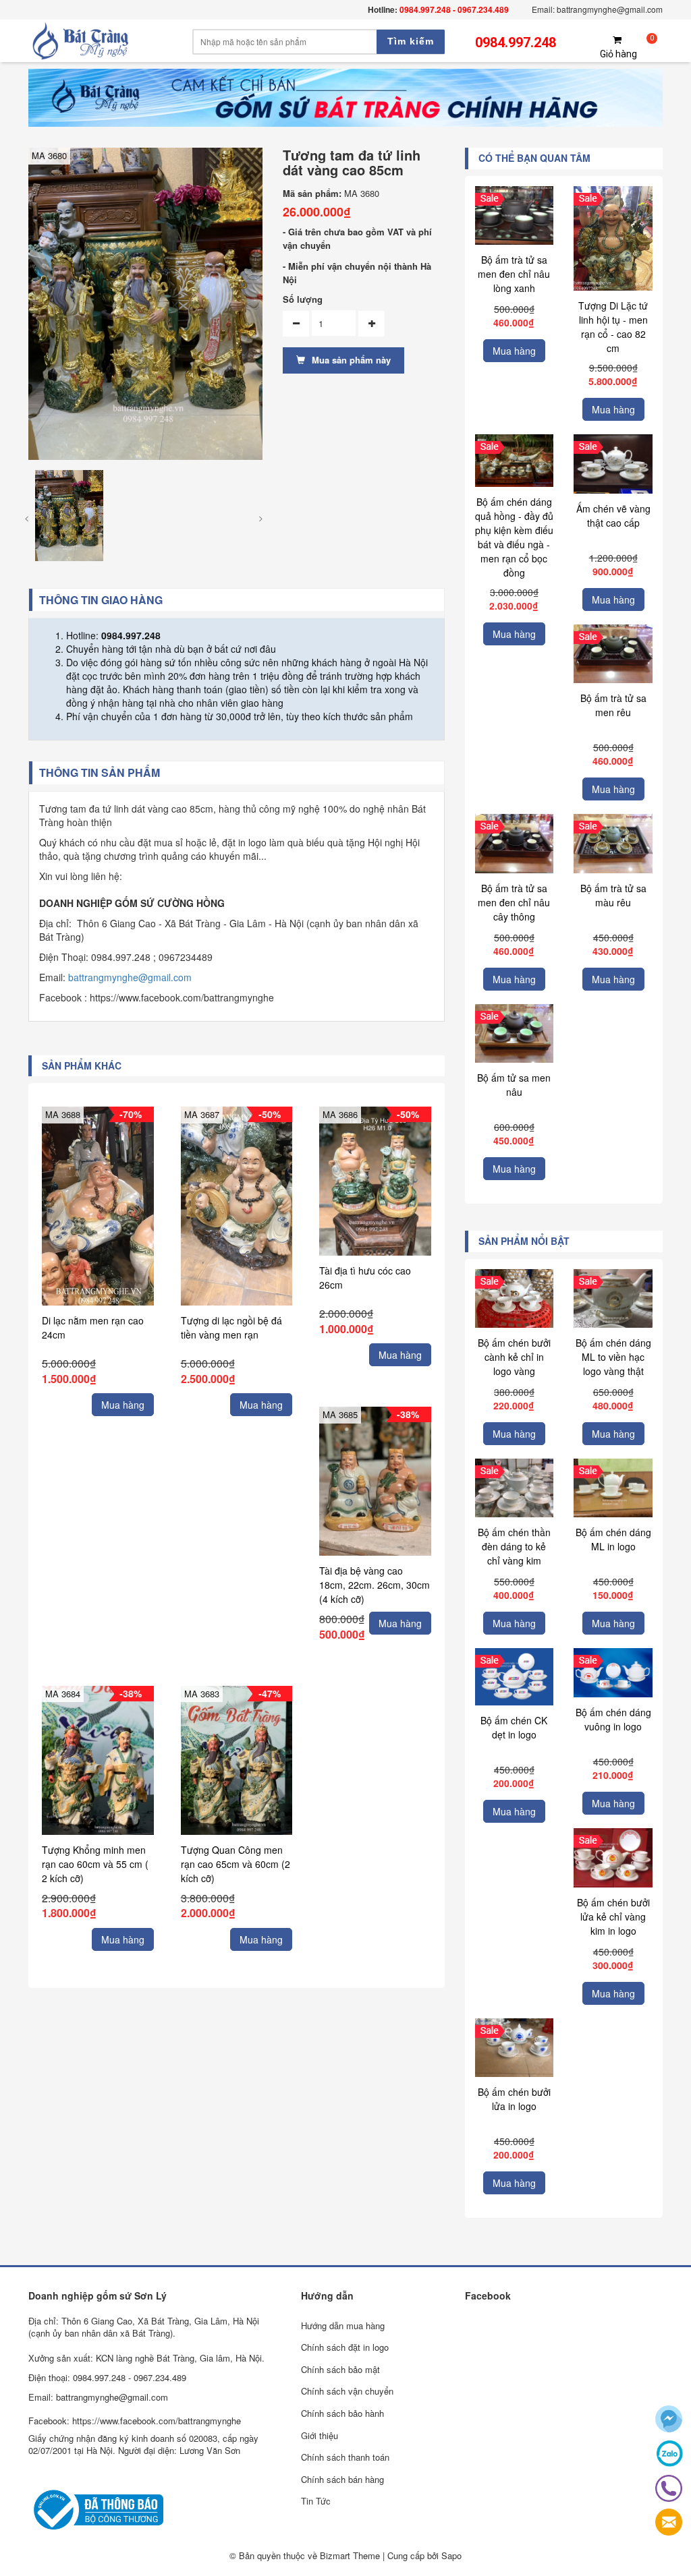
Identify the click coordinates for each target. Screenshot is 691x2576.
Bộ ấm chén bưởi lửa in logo (514, 2099)
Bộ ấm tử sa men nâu (514, 1085)
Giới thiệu (320, 2435)
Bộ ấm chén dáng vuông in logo (613, 1719)
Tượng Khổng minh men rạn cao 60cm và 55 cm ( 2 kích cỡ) (95, 1864)
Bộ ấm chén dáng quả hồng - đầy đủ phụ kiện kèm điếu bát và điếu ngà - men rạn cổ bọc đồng (514, 537)
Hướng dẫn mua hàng (343, 2325)
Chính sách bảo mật (340, 2369)
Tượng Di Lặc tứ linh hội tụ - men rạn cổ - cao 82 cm (613, 327)
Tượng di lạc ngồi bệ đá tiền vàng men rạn (231, 1327)
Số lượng (303, 299)
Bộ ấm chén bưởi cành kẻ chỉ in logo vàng (514, 1357)
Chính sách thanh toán (345, 2457)
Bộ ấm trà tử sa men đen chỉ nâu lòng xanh (514, 274)
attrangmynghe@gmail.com (133, 977)
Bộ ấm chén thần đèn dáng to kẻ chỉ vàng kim (514, 1546)
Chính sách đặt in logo (345, 2347)
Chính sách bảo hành (342, 2413)
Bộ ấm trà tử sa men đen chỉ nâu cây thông (514, 902)
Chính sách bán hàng (342, 2479)
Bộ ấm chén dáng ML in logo (613, 1539)
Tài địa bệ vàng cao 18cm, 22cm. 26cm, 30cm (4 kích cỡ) (375, 1585)
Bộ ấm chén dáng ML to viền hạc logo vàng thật (613, 1357)
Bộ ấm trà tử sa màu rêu (613, 895)
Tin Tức (316, 2501)
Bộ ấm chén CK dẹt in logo (514, 1727)
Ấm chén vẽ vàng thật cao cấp (613, 516)
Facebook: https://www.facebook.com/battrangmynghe (135, 2421)
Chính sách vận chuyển (347, 2391)
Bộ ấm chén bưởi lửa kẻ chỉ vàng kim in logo (613, 1916)
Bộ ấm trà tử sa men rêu (613, 705)
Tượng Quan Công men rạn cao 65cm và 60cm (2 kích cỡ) (236, 1864)
